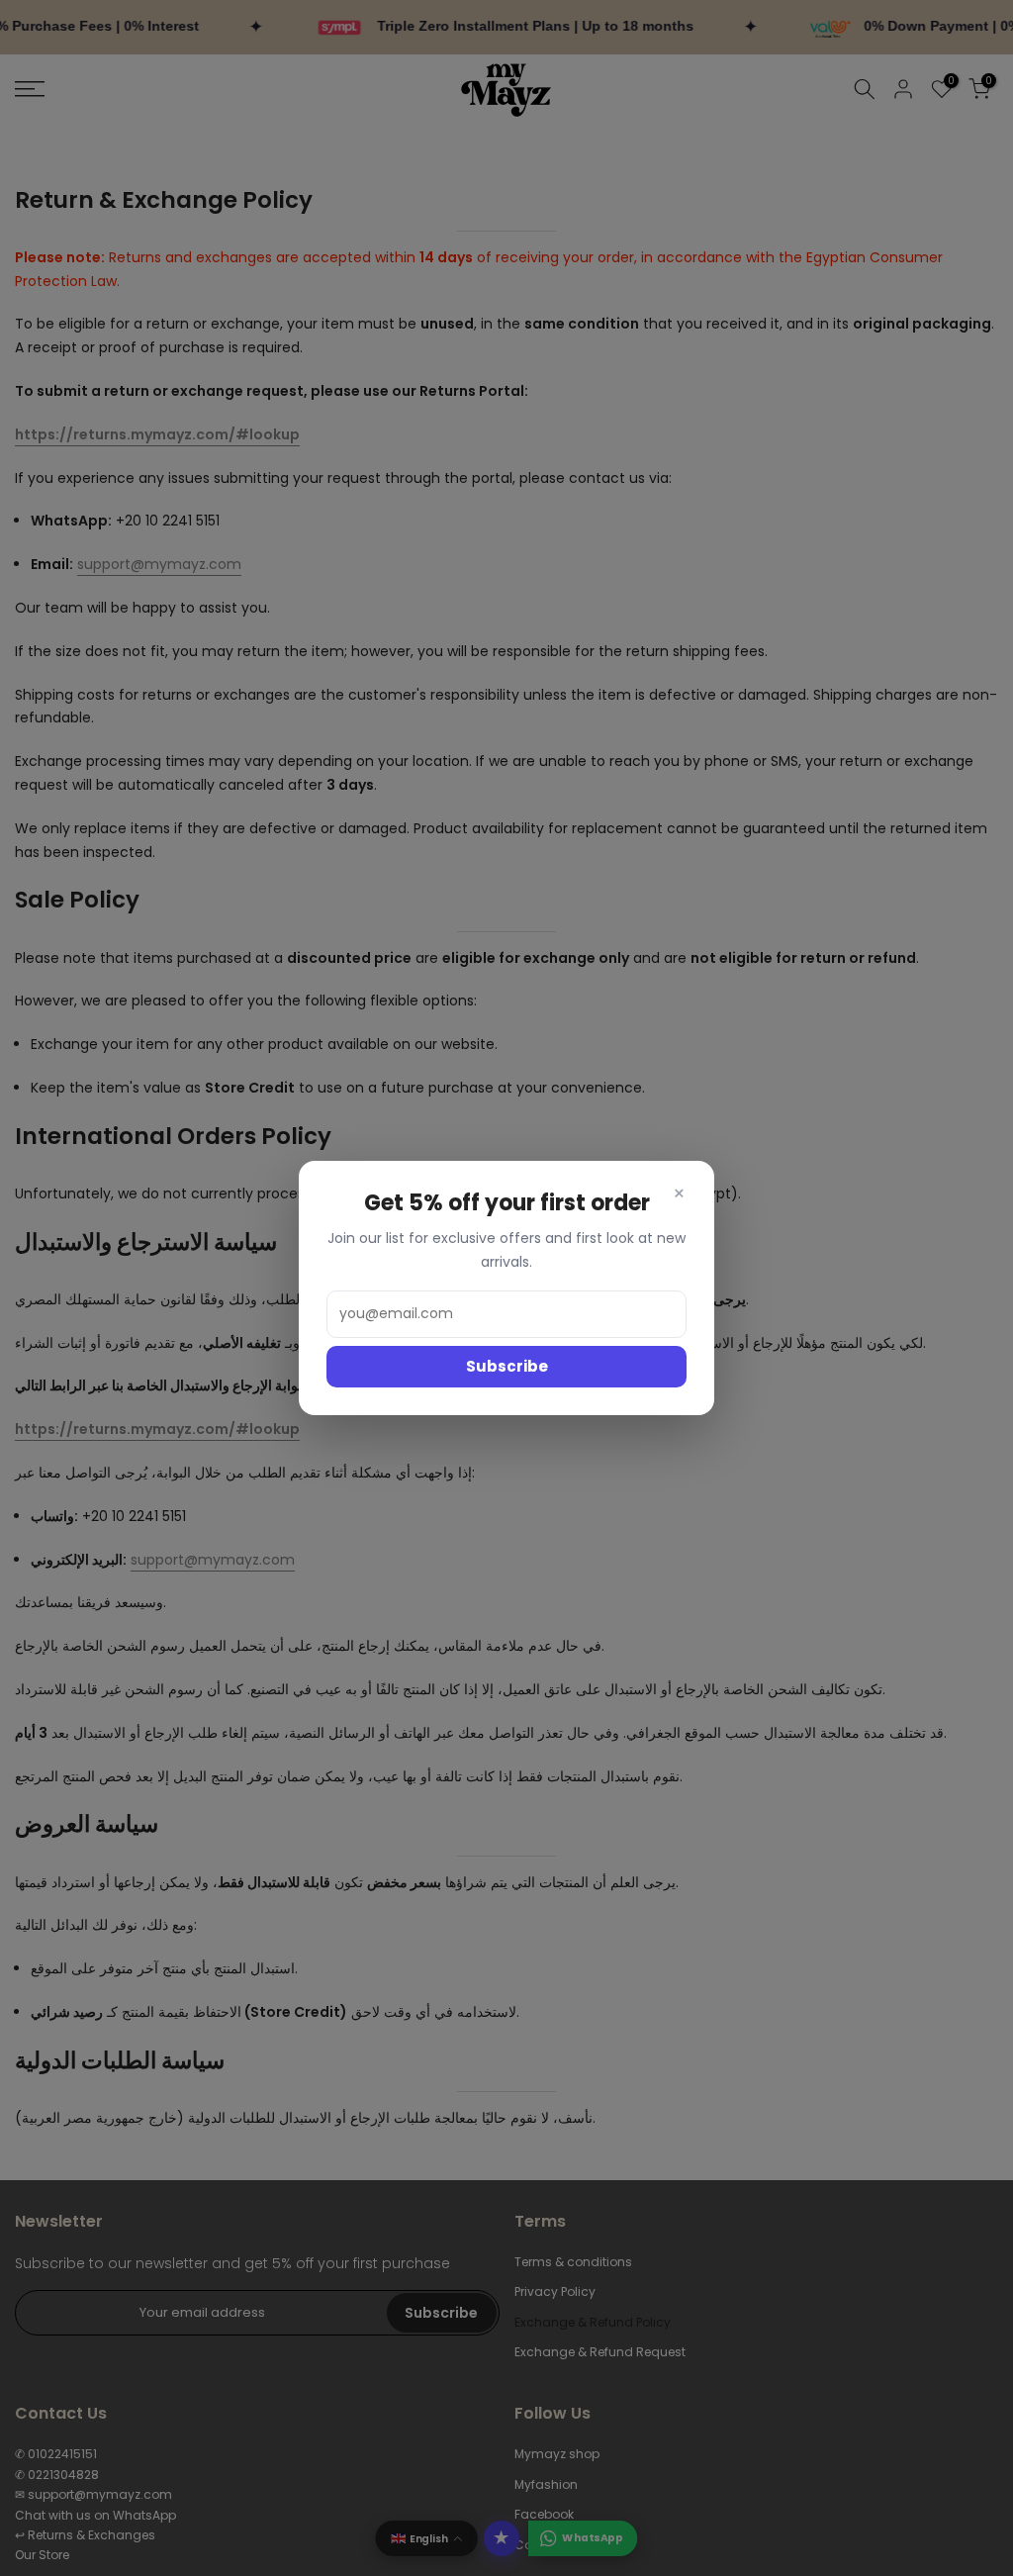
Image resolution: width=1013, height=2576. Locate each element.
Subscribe (507, 1366)
